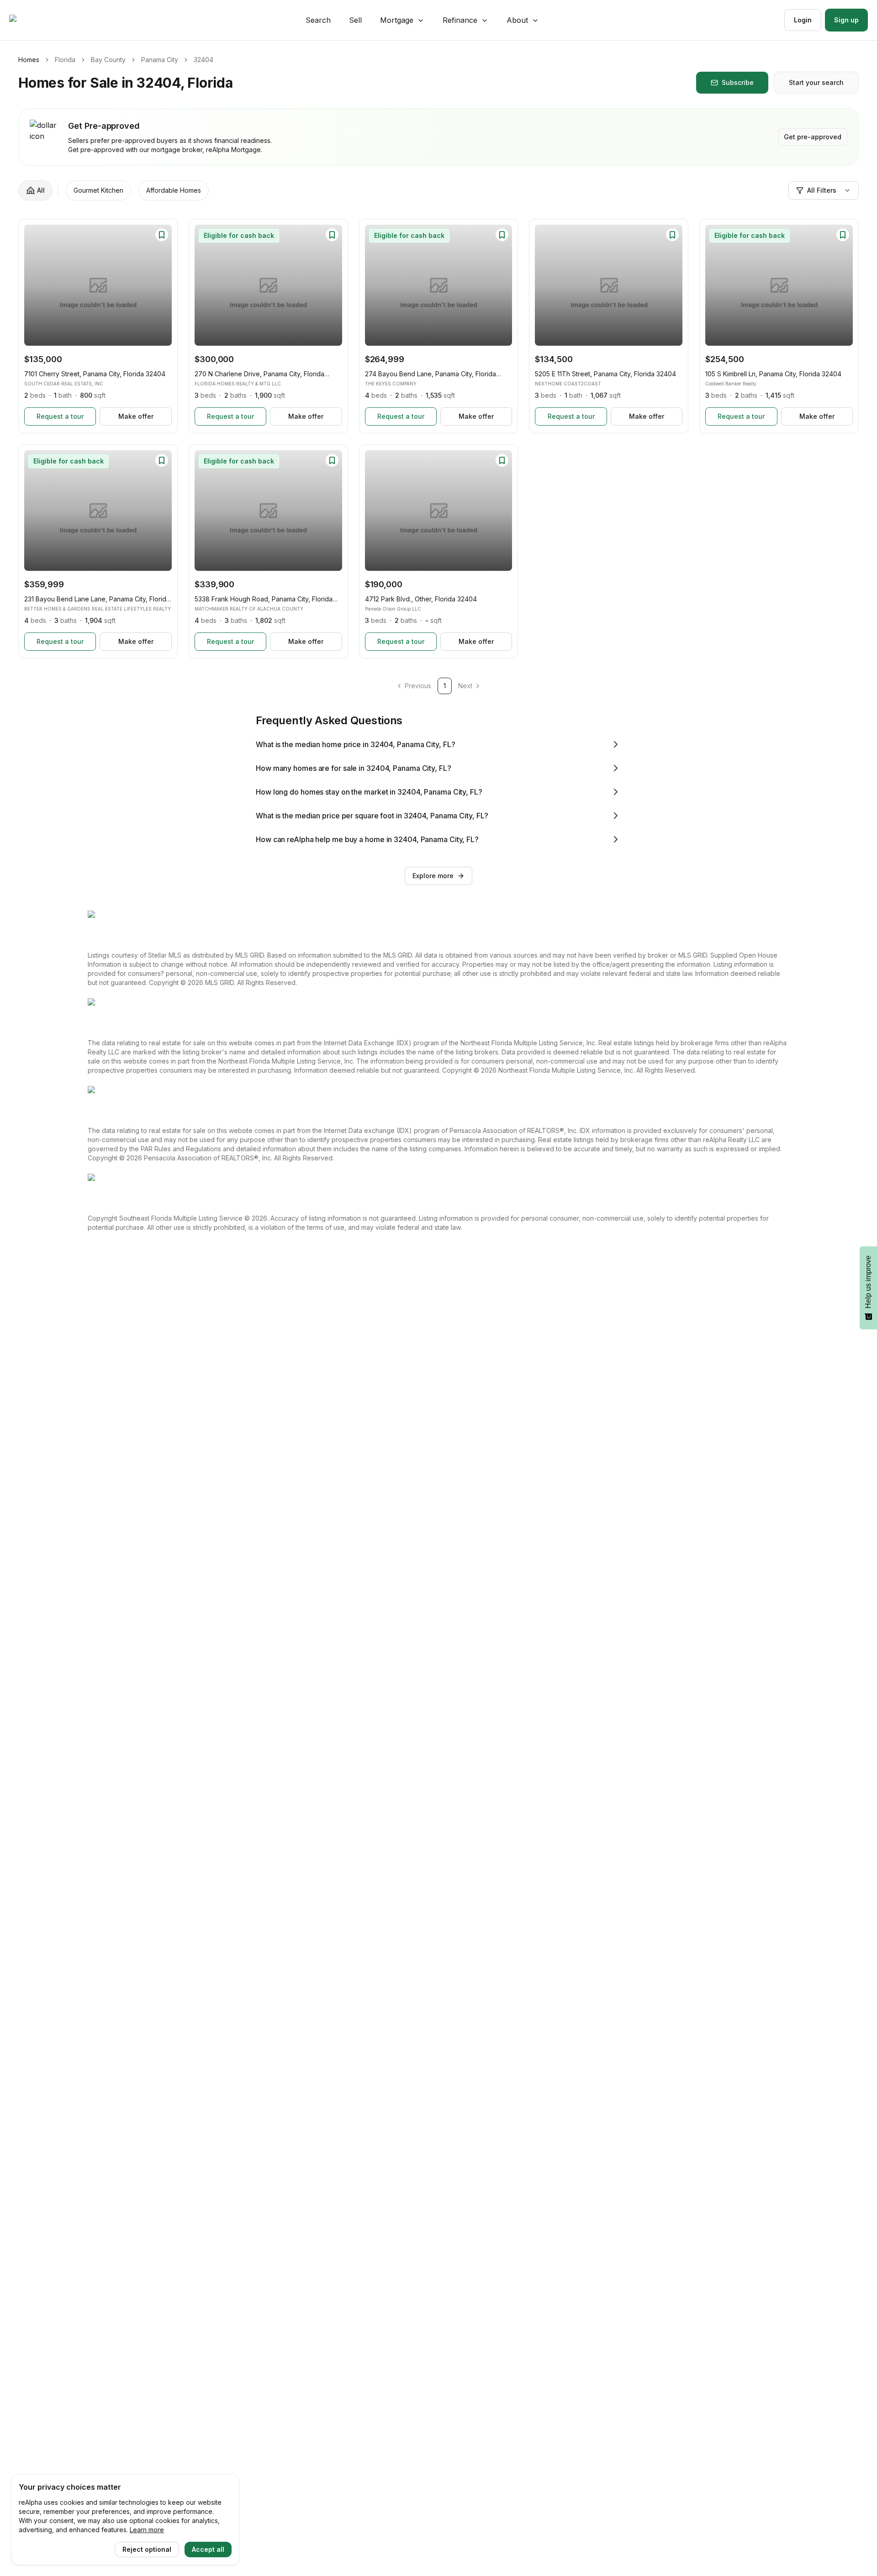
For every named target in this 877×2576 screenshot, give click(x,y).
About (517, 20)
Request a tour (60, 416)
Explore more (433, 876)
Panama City (160, 60)
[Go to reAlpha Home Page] (35, 20)
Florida (65, 60)
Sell (355, 20)
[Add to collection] (162, 235)
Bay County (108, 60)
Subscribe (738, 82)
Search (318, 20)
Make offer (136, 416)
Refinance (460, 20)
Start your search (816, 82)
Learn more (147, 2530)
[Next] (160, 285)
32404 (203, 60)
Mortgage (397, 20)
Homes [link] (29, 60)
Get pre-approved (813, 137)
